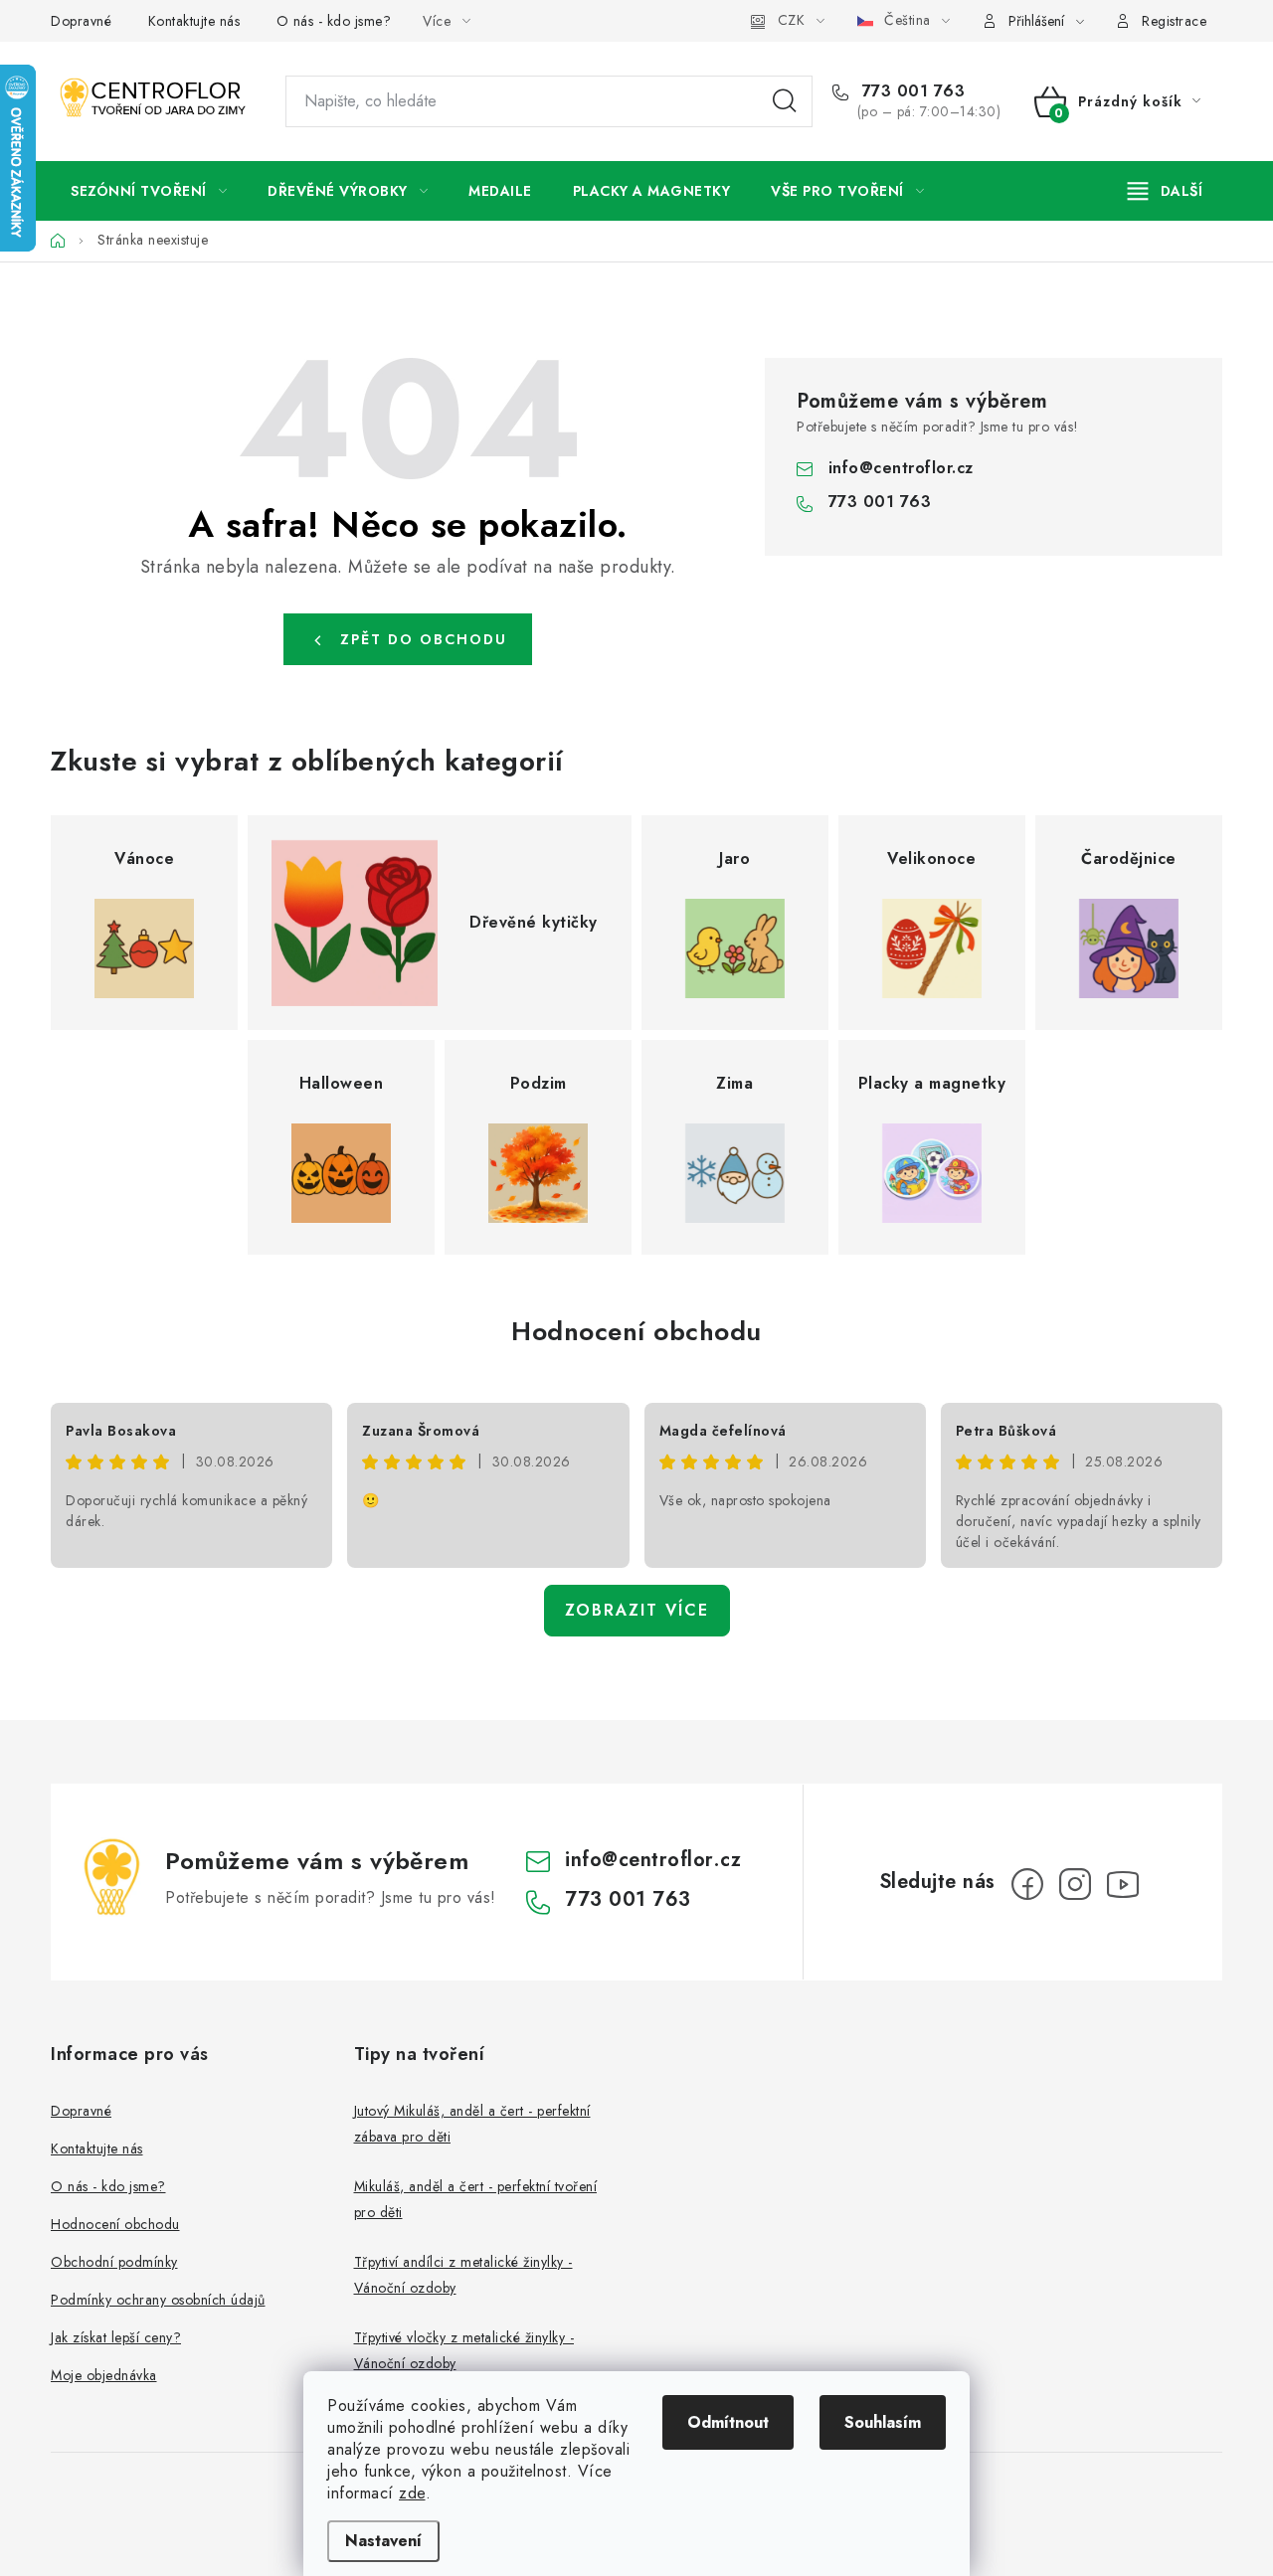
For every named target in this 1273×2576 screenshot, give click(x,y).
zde (412, 2493)
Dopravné (81, 21)
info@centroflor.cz (901, 468)
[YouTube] (1123, 1884)
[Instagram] (1075, 1884)
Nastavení (383, 2541)
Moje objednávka (104, 2375)
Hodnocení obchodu (636, 1331)
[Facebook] (1027, 1884)
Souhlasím (883, 2422)
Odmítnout (728, 2422)
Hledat (785, 101)
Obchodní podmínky (114, 2262)
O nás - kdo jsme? (334, 21)
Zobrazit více (637, 1610)
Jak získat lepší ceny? (116, 2337)
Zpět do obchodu (424, 639)
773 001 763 (910, 91)
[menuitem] (149, 191)
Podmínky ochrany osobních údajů (158, 2300)
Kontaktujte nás (194, 21)
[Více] (1165, 191)
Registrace (1174, 21)
